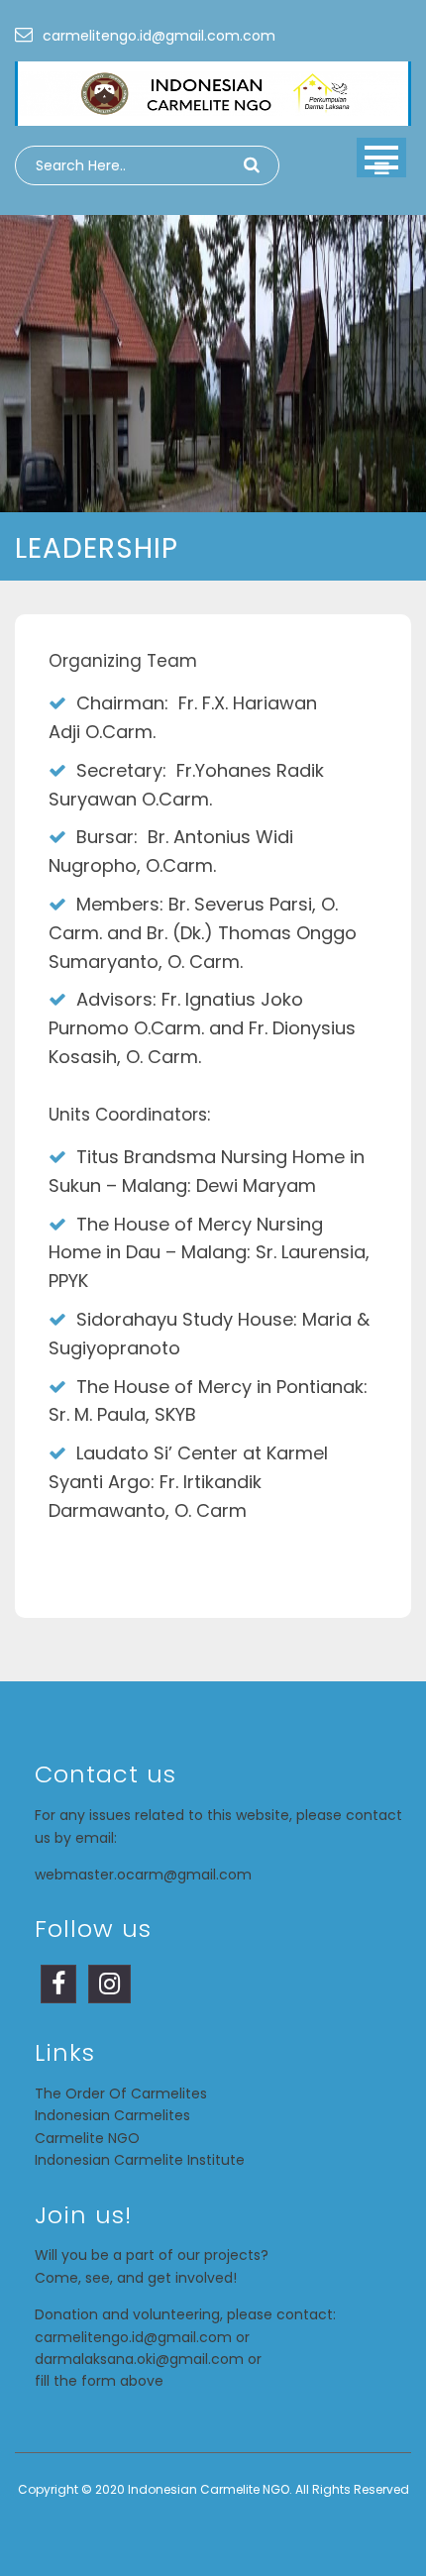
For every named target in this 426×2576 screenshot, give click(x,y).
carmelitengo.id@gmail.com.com (159, 36)
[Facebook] (58, 1987)
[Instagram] (109, 1987)
